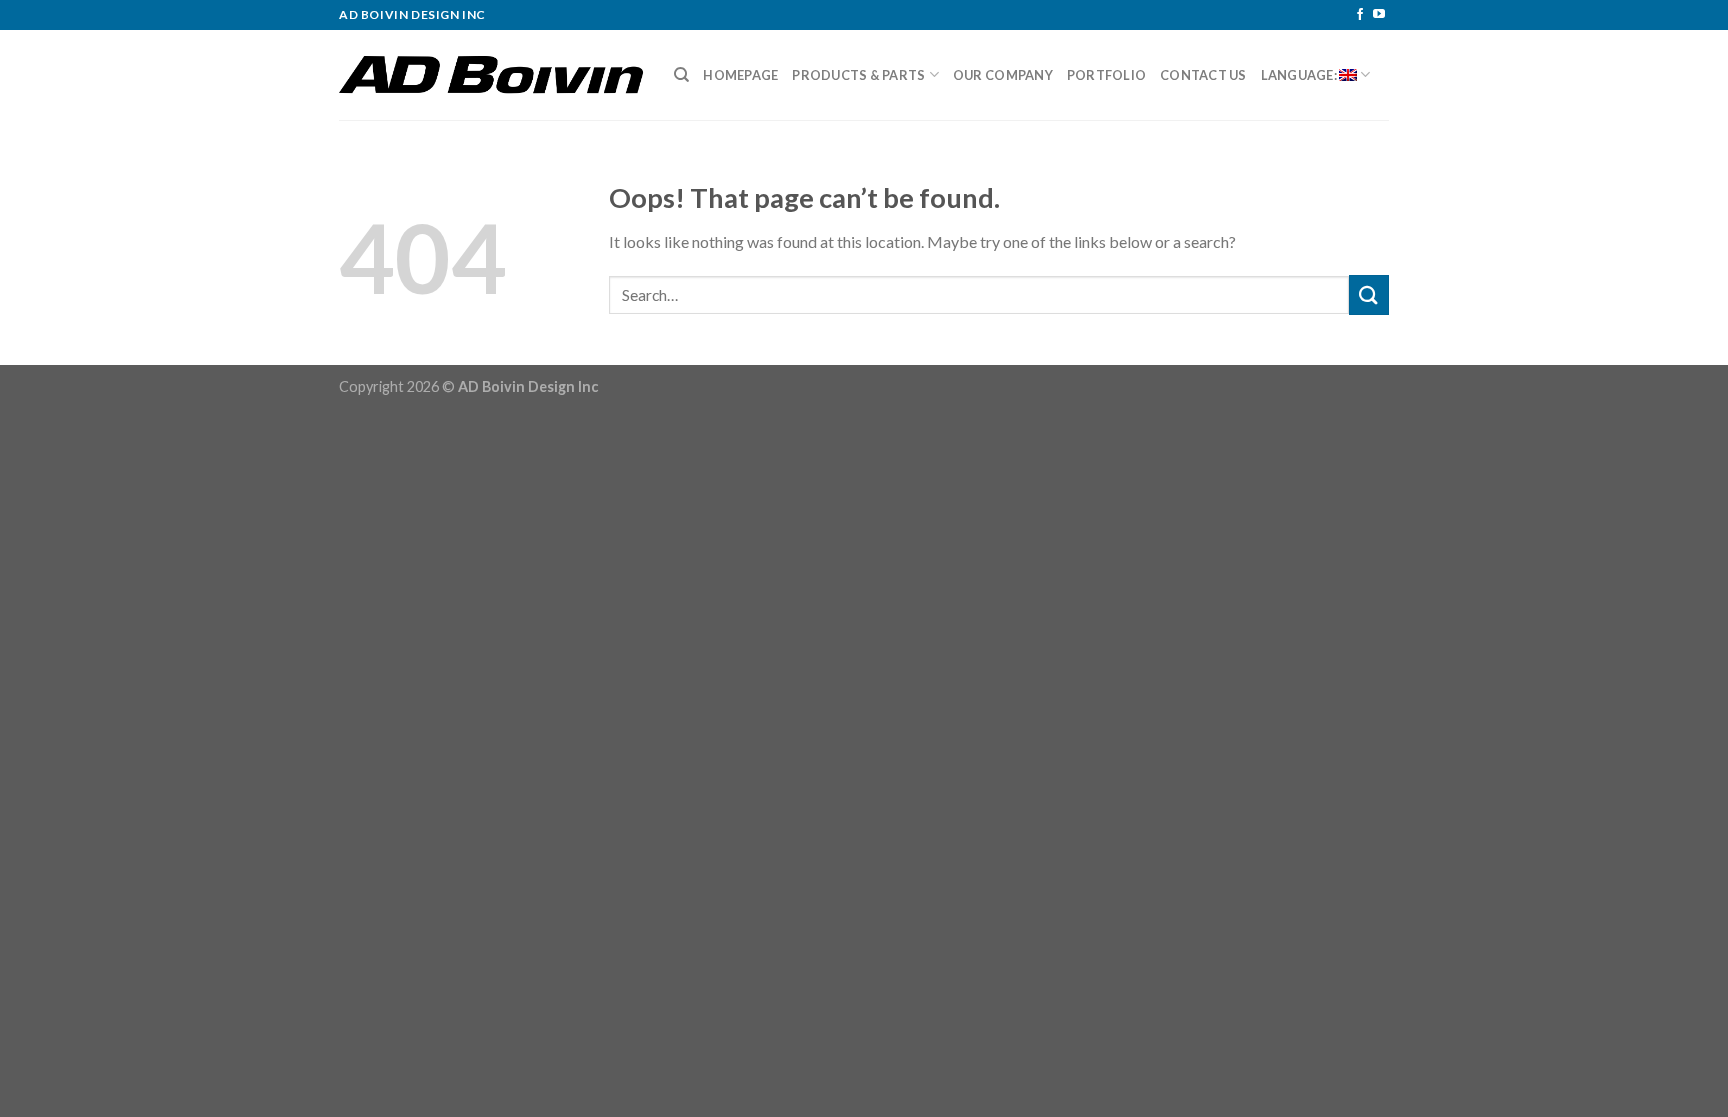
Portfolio (1106, 75)
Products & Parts (858, 75)
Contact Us (1203, 75)
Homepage (740, 75)
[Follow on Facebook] (1360, 15)
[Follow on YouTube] (1379, 15)
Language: (1300, 75)
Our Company (1003, 75)
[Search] (681, 75)
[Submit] (1369, 294)
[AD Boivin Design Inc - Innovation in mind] (491, 75)
